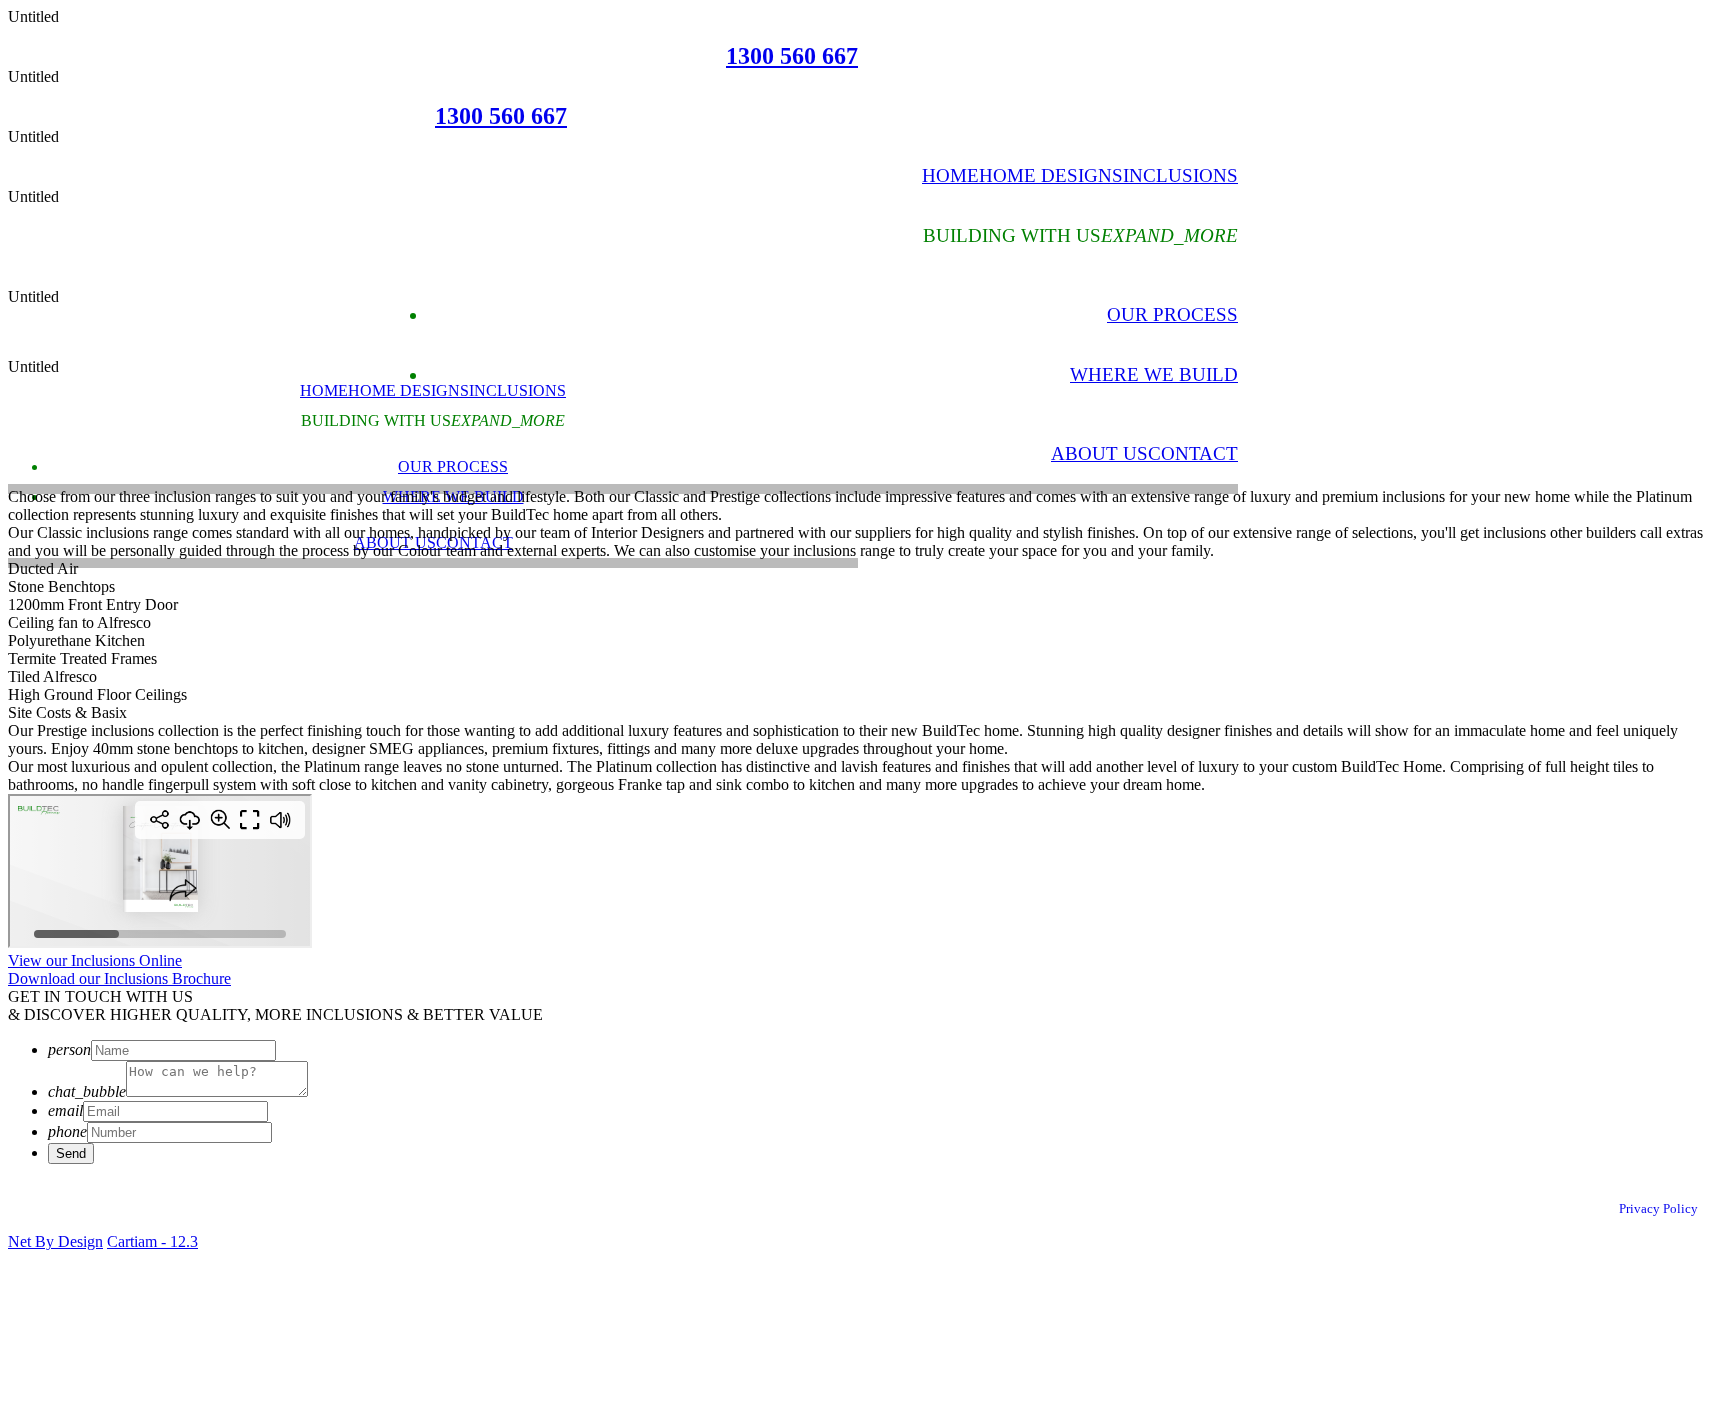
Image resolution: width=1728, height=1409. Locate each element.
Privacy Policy (1658, 1209)
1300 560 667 (792, 56)
